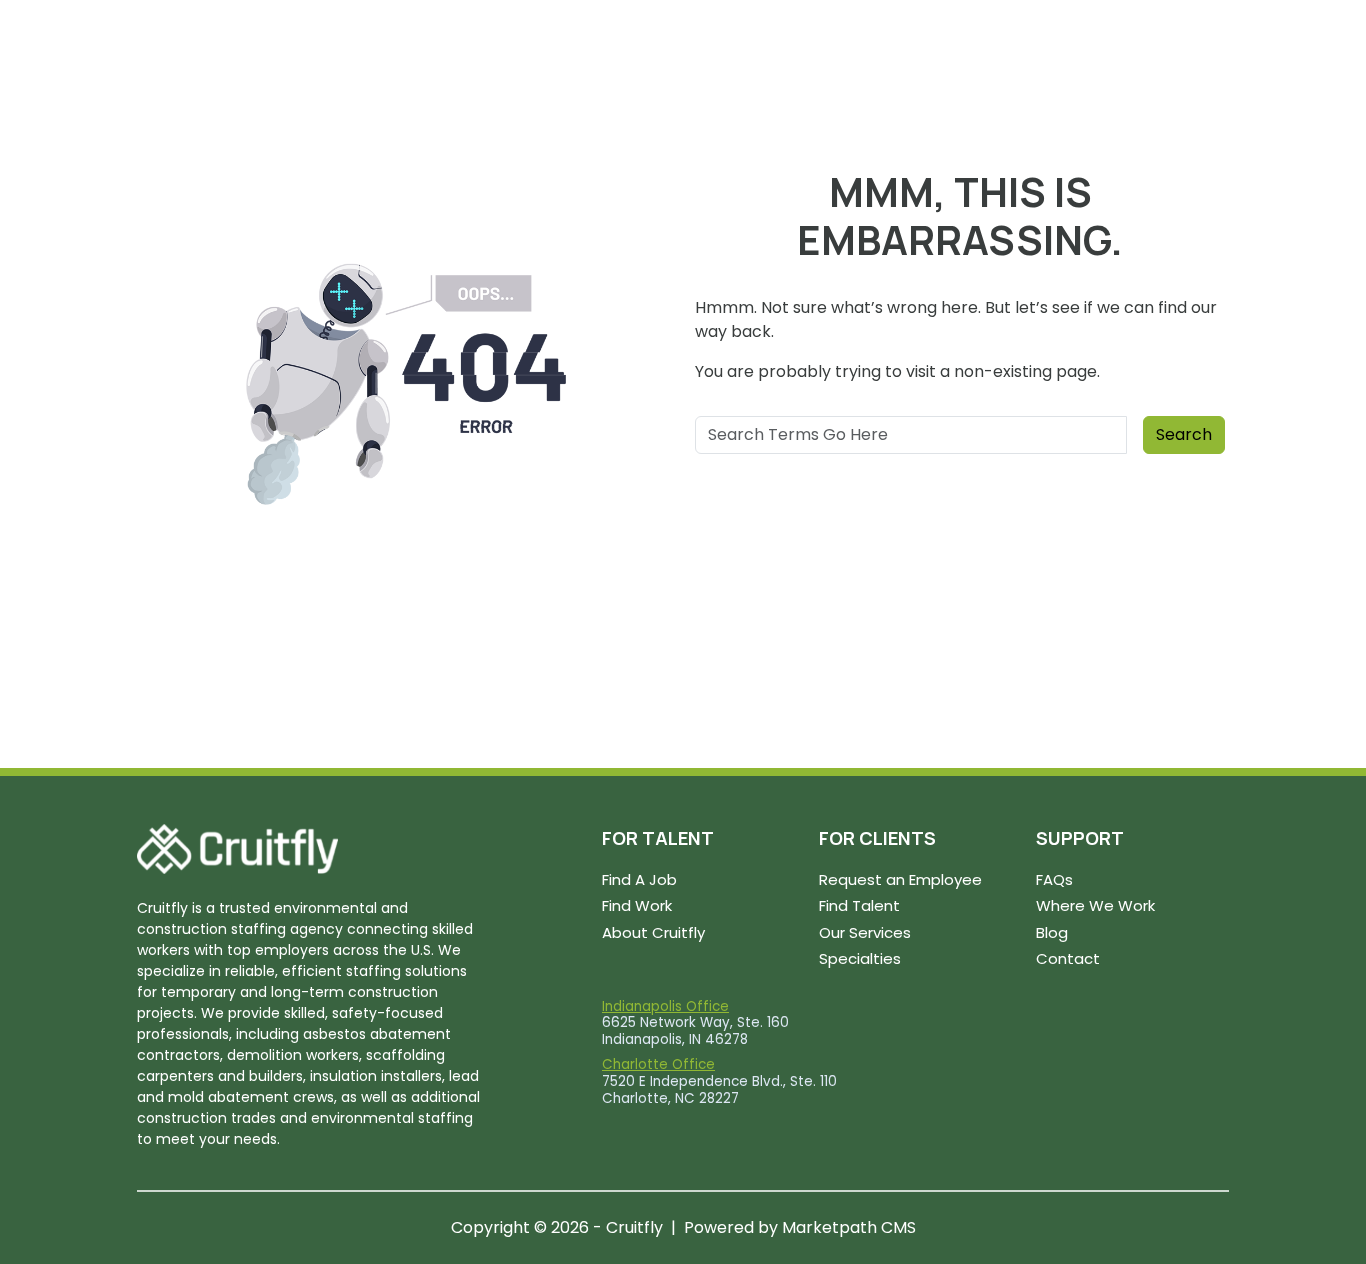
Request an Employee (900, 879)
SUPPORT (1080, 838)
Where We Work (1095, 905)
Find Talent (859, 905)
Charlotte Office (658, 1064)
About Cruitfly (653, 932)
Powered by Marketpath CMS (800, 1227)
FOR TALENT (658, 838)
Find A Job (639, 879)
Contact (1068, 958)
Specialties (860, 958)
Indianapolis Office (665, 1006)
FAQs (1054, 879)
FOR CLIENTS (877, 838)
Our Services (865, 932)
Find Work (637, 905)
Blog (1052, 932)
